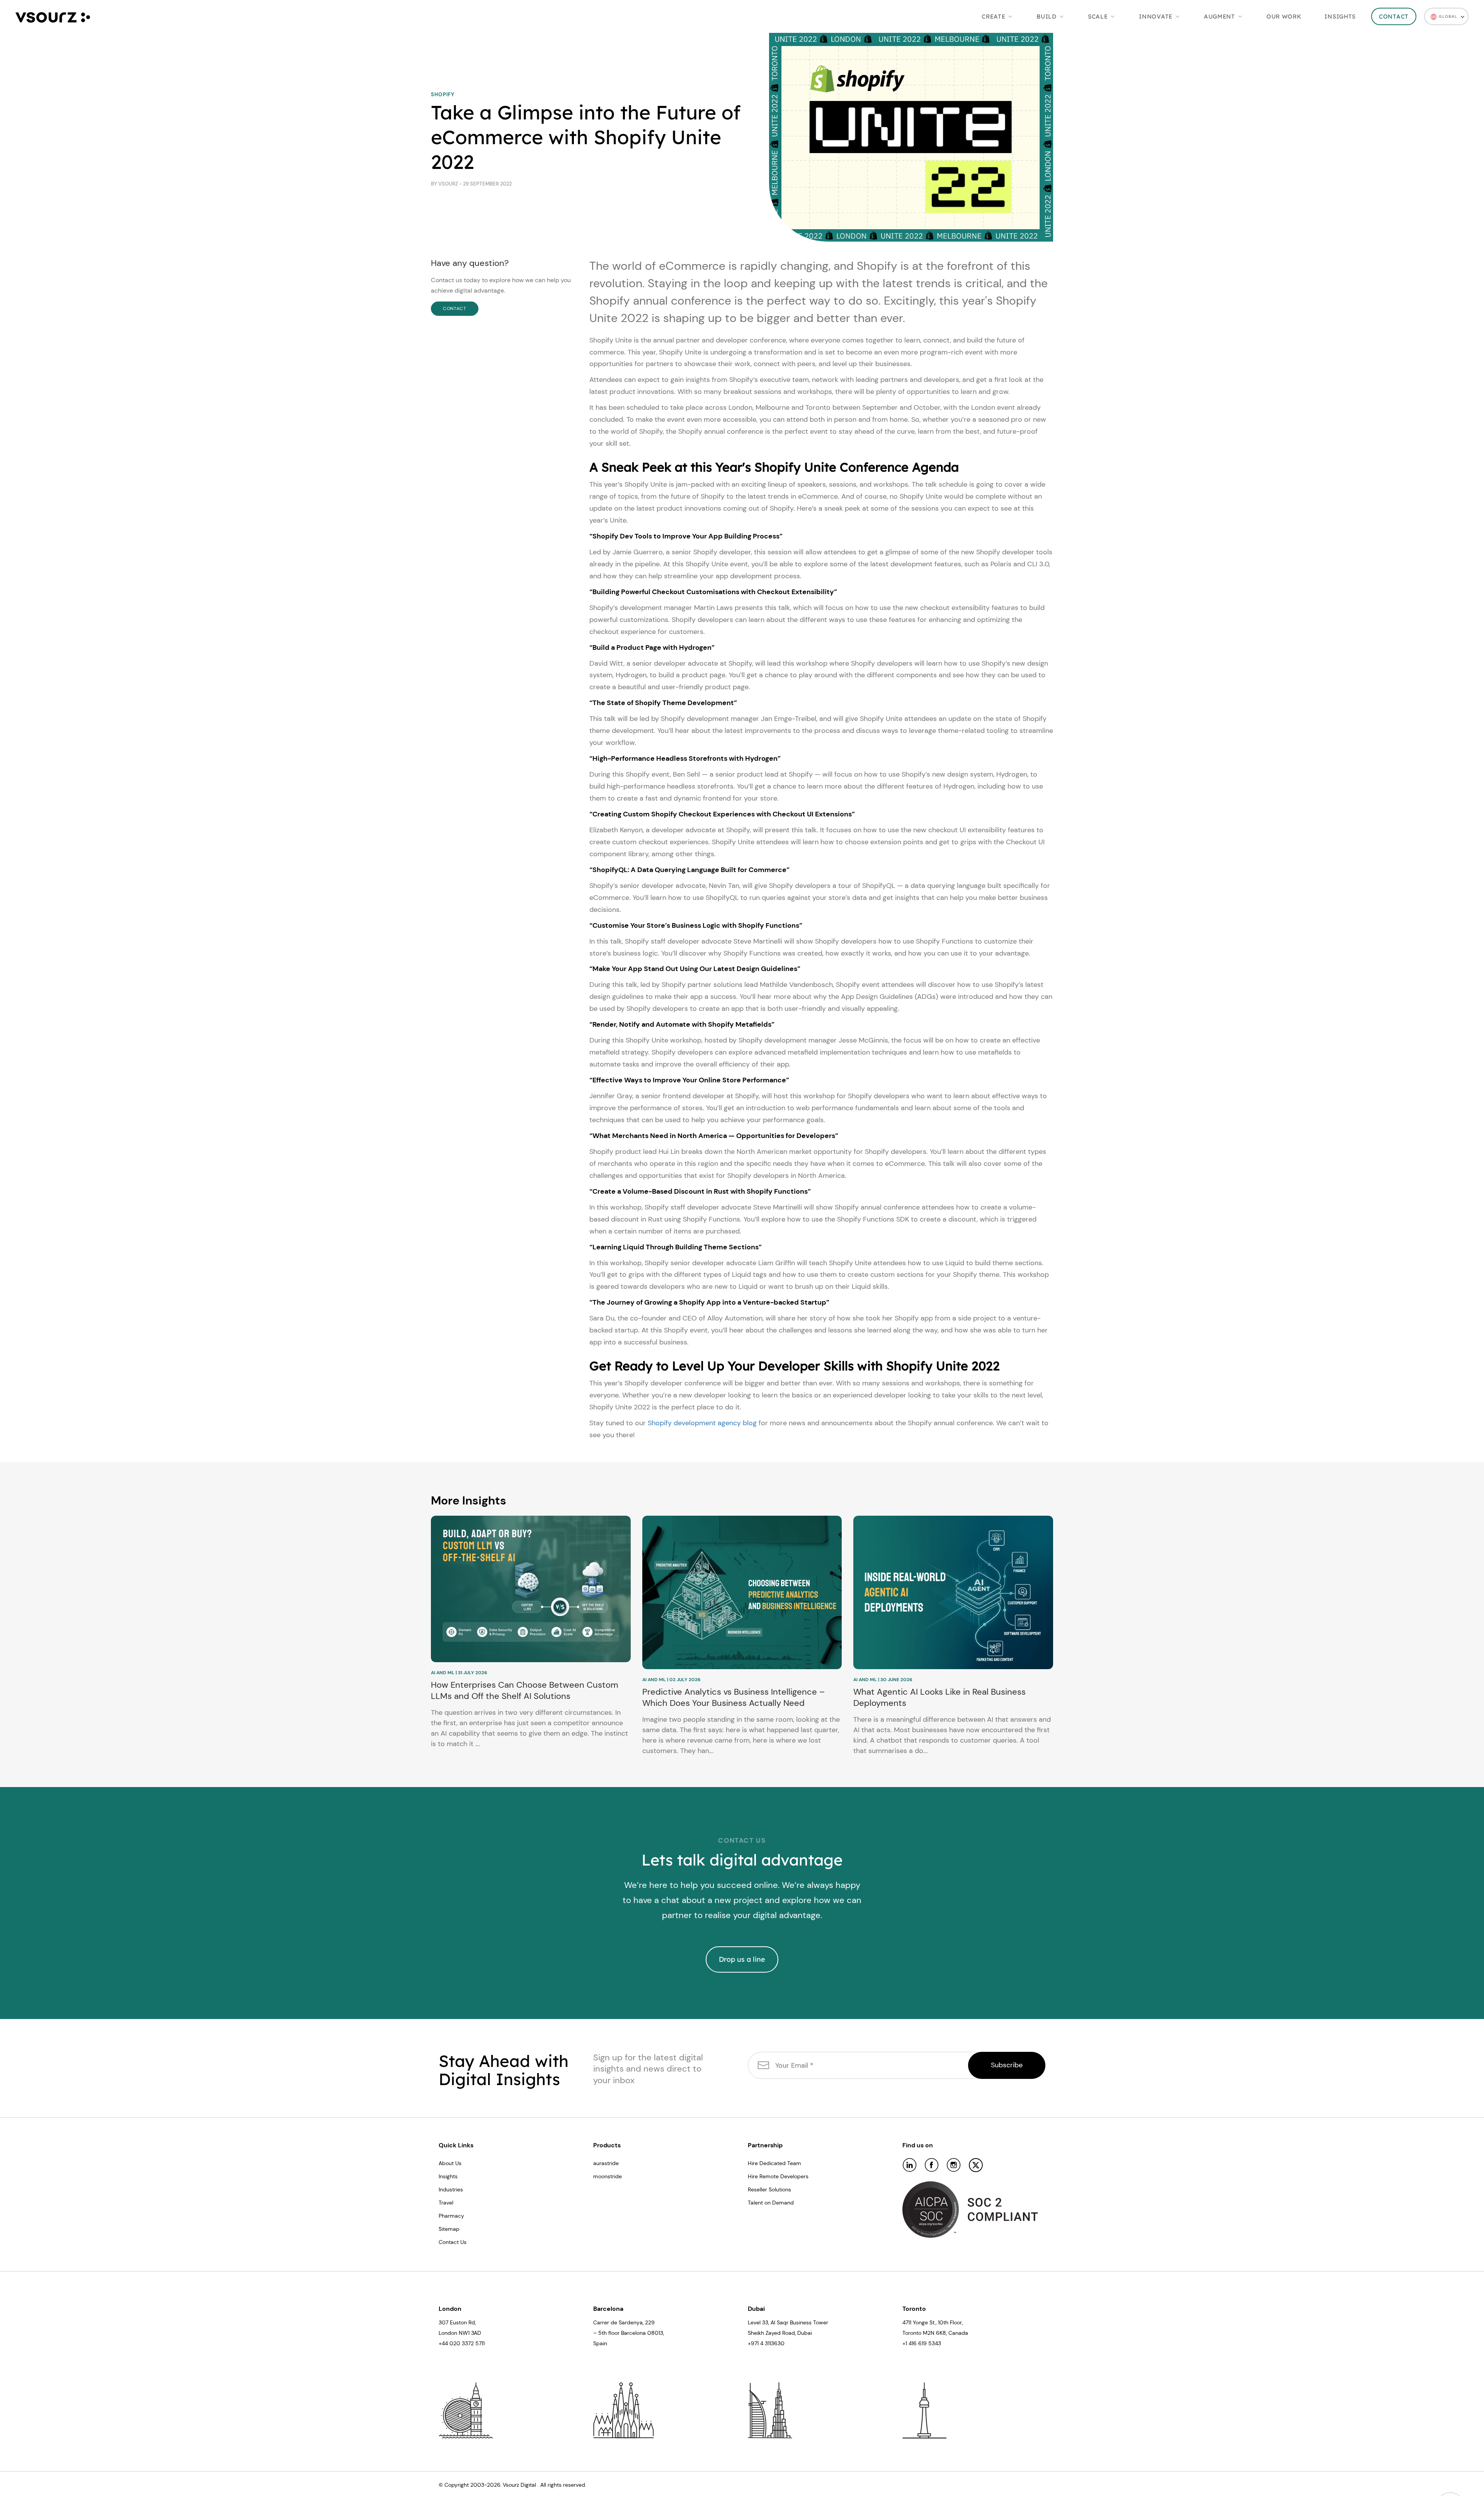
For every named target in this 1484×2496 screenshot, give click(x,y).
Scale (1098, 16)
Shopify (443, 95)
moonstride (608, 2176)
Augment (1219, 16)
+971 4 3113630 (766, 2343)
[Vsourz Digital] (53, 16)
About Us (450, 2163)
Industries (451, 2189)
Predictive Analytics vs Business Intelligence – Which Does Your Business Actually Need (733, 1698)
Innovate (1156, 16)
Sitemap (449, 2229)
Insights (1340, 16)
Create (993, 16)
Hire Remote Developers (778, 2176)
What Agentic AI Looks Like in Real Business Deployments (939, 1698)
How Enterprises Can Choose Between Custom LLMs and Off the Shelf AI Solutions (525, 1691)
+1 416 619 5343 (922, 2343)
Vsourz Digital (519, 2485)
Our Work (1284, 16)
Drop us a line (742, 1959)
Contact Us (453, 2242)
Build (1047, 16)
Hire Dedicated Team (774, 2163)
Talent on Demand (771, 2203)
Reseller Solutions (769, 2189)
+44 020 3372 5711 (462, 2343)
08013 (655, 2333)
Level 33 (758, 2322)
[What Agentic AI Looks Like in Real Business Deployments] (953, 1592)
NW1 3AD (470, 2333)
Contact (1394, 16)
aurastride (606, 2163)
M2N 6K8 (934, 2333)
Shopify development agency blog (702, 1423)
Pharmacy (451, 2216)
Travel (446, 2203)
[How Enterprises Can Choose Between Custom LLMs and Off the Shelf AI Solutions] (531, 1589)
